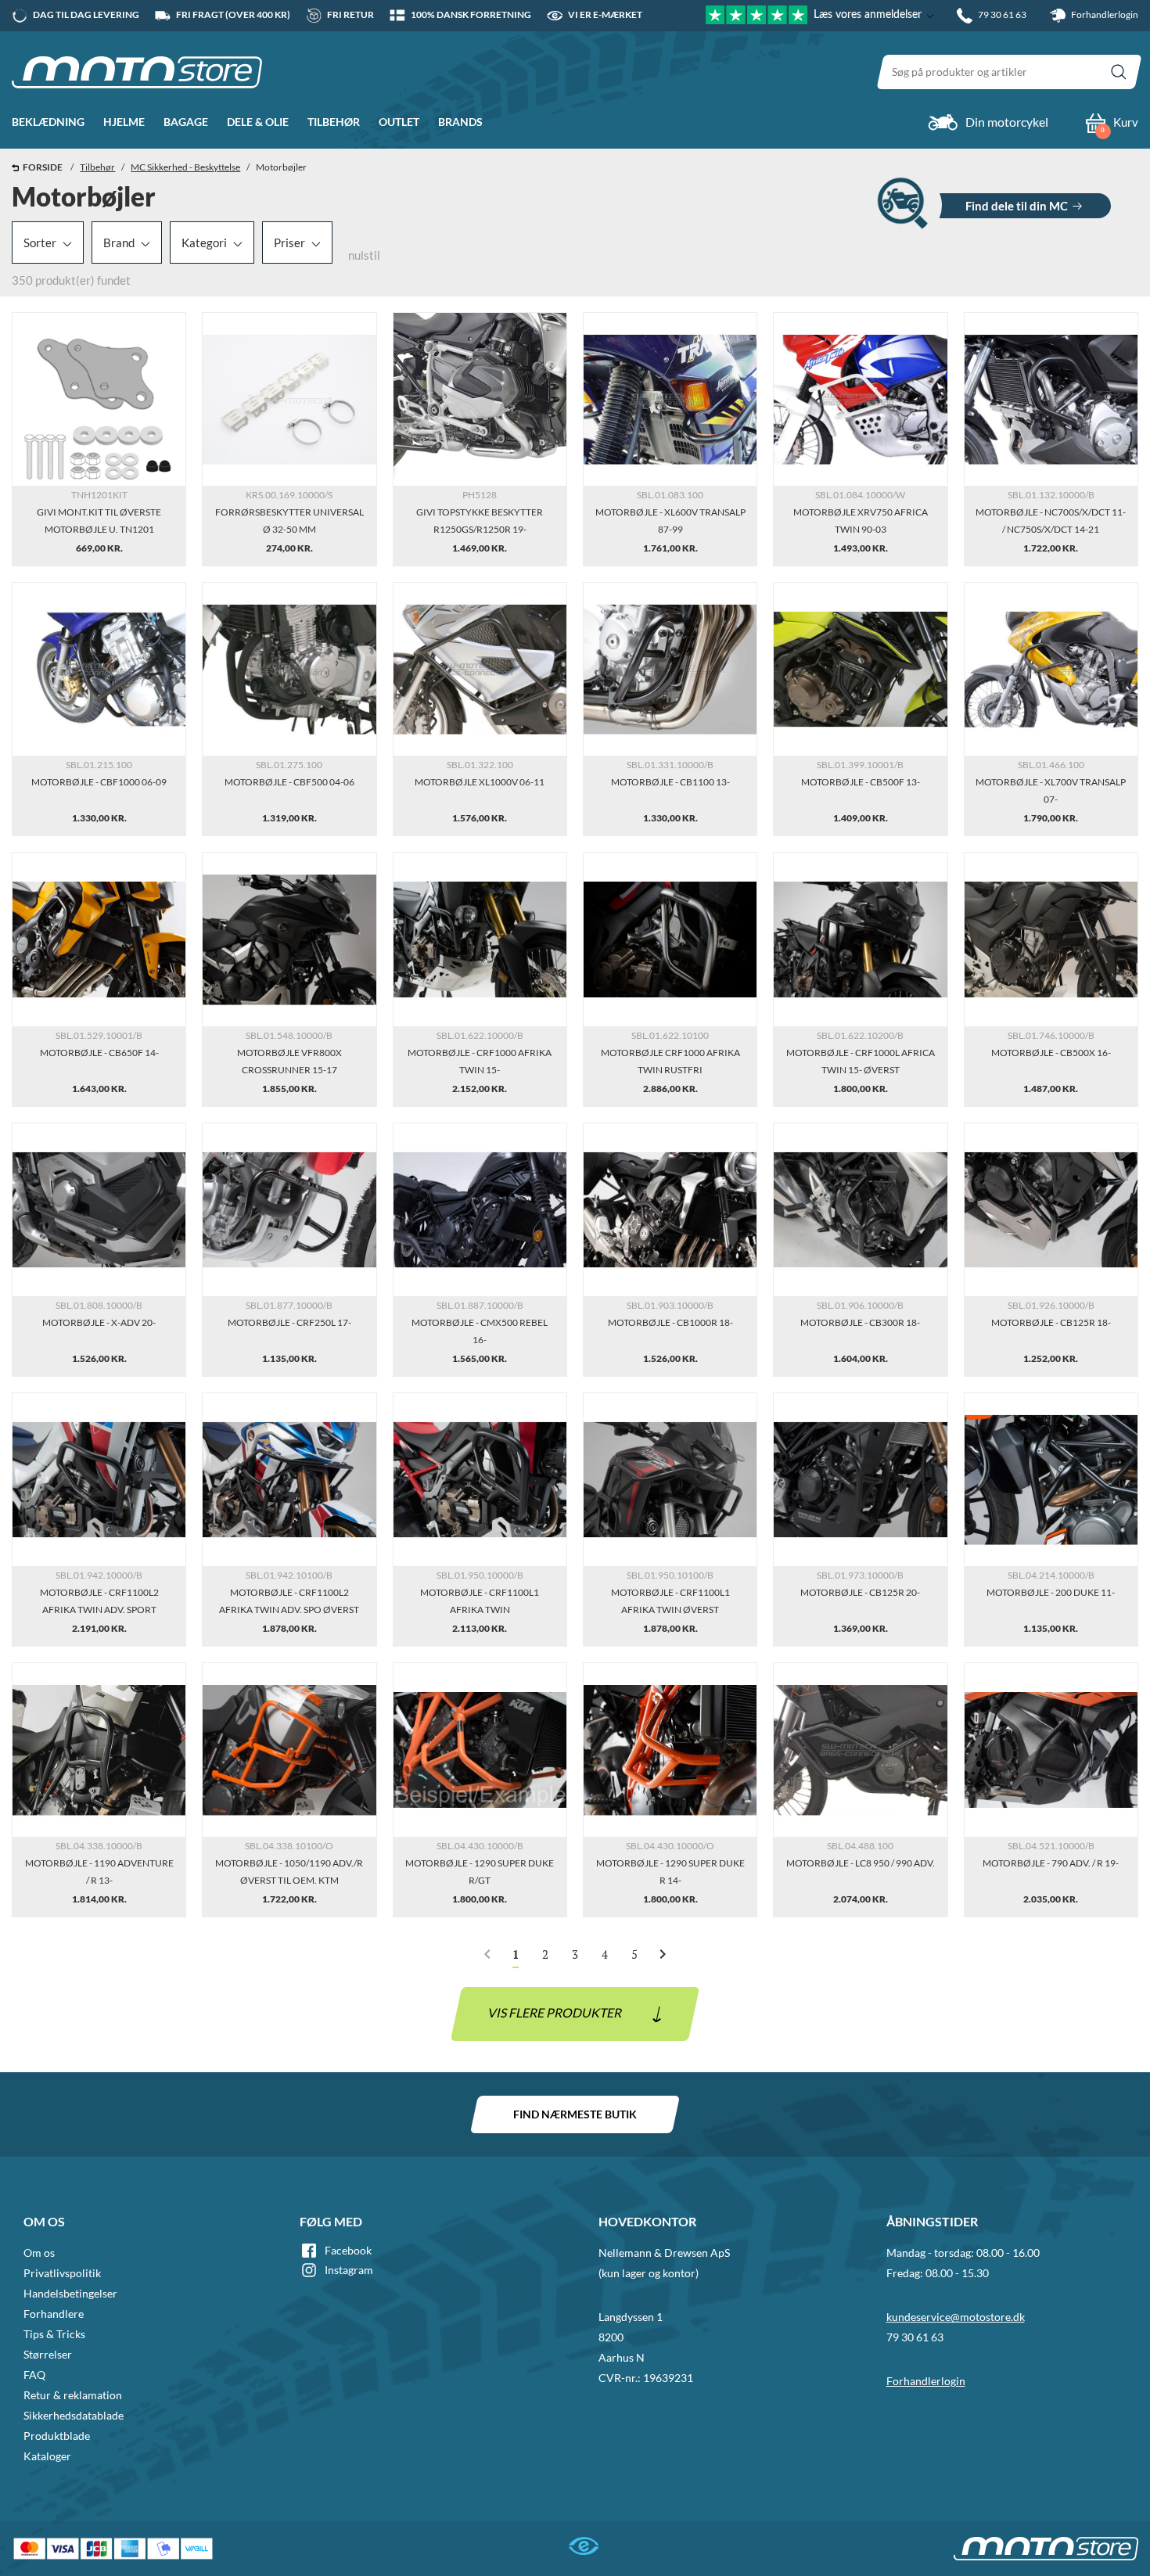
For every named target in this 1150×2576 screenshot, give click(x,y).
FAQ (34, 2375)
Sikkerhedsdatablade (74, 2415)
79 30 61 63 (915, 2337)
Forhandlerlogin (1104, 14)
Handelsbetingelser (70, 2293)
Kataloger (47, 2456)
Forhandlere (54, 2314)
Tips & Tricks (54, 2334)
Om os (39, 2253)
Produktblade (57, 2436)
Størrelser (48, 2354)
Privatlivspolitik (62, 2273)
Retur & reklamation (73, 2395)
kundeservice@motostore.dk (956, 2317)
